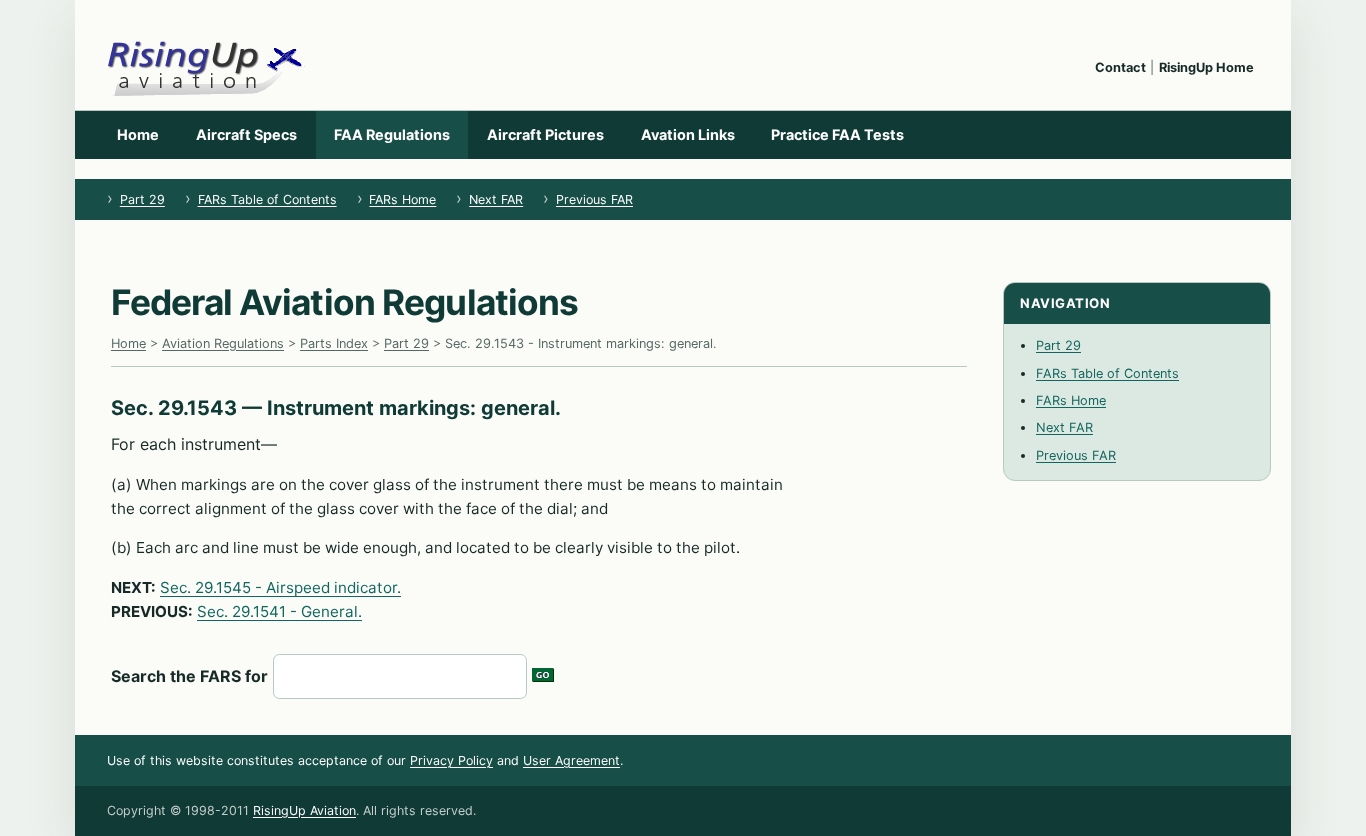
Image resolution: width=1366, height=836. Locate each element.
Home (138, 134)
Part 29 (142, 199)
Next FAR (496, 199)
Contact (1120, 67)
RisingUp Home (1206, 67)
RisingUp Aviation (304, 810)
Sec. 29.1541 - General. (279, 611)
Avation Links (688, 134)
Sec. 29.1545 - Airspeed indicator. (280, 587)
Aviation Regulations (223, 343)
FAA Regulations (392, 134)
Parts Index (334, 343)
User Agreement (571, 760)
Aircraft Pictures (545, 134)
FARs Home (402, 199)
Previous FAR (594, 199)
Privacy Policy (451, 760)
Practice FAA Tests (837, 134)
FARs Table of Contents (267, 199)
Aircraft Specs (246, 134)
